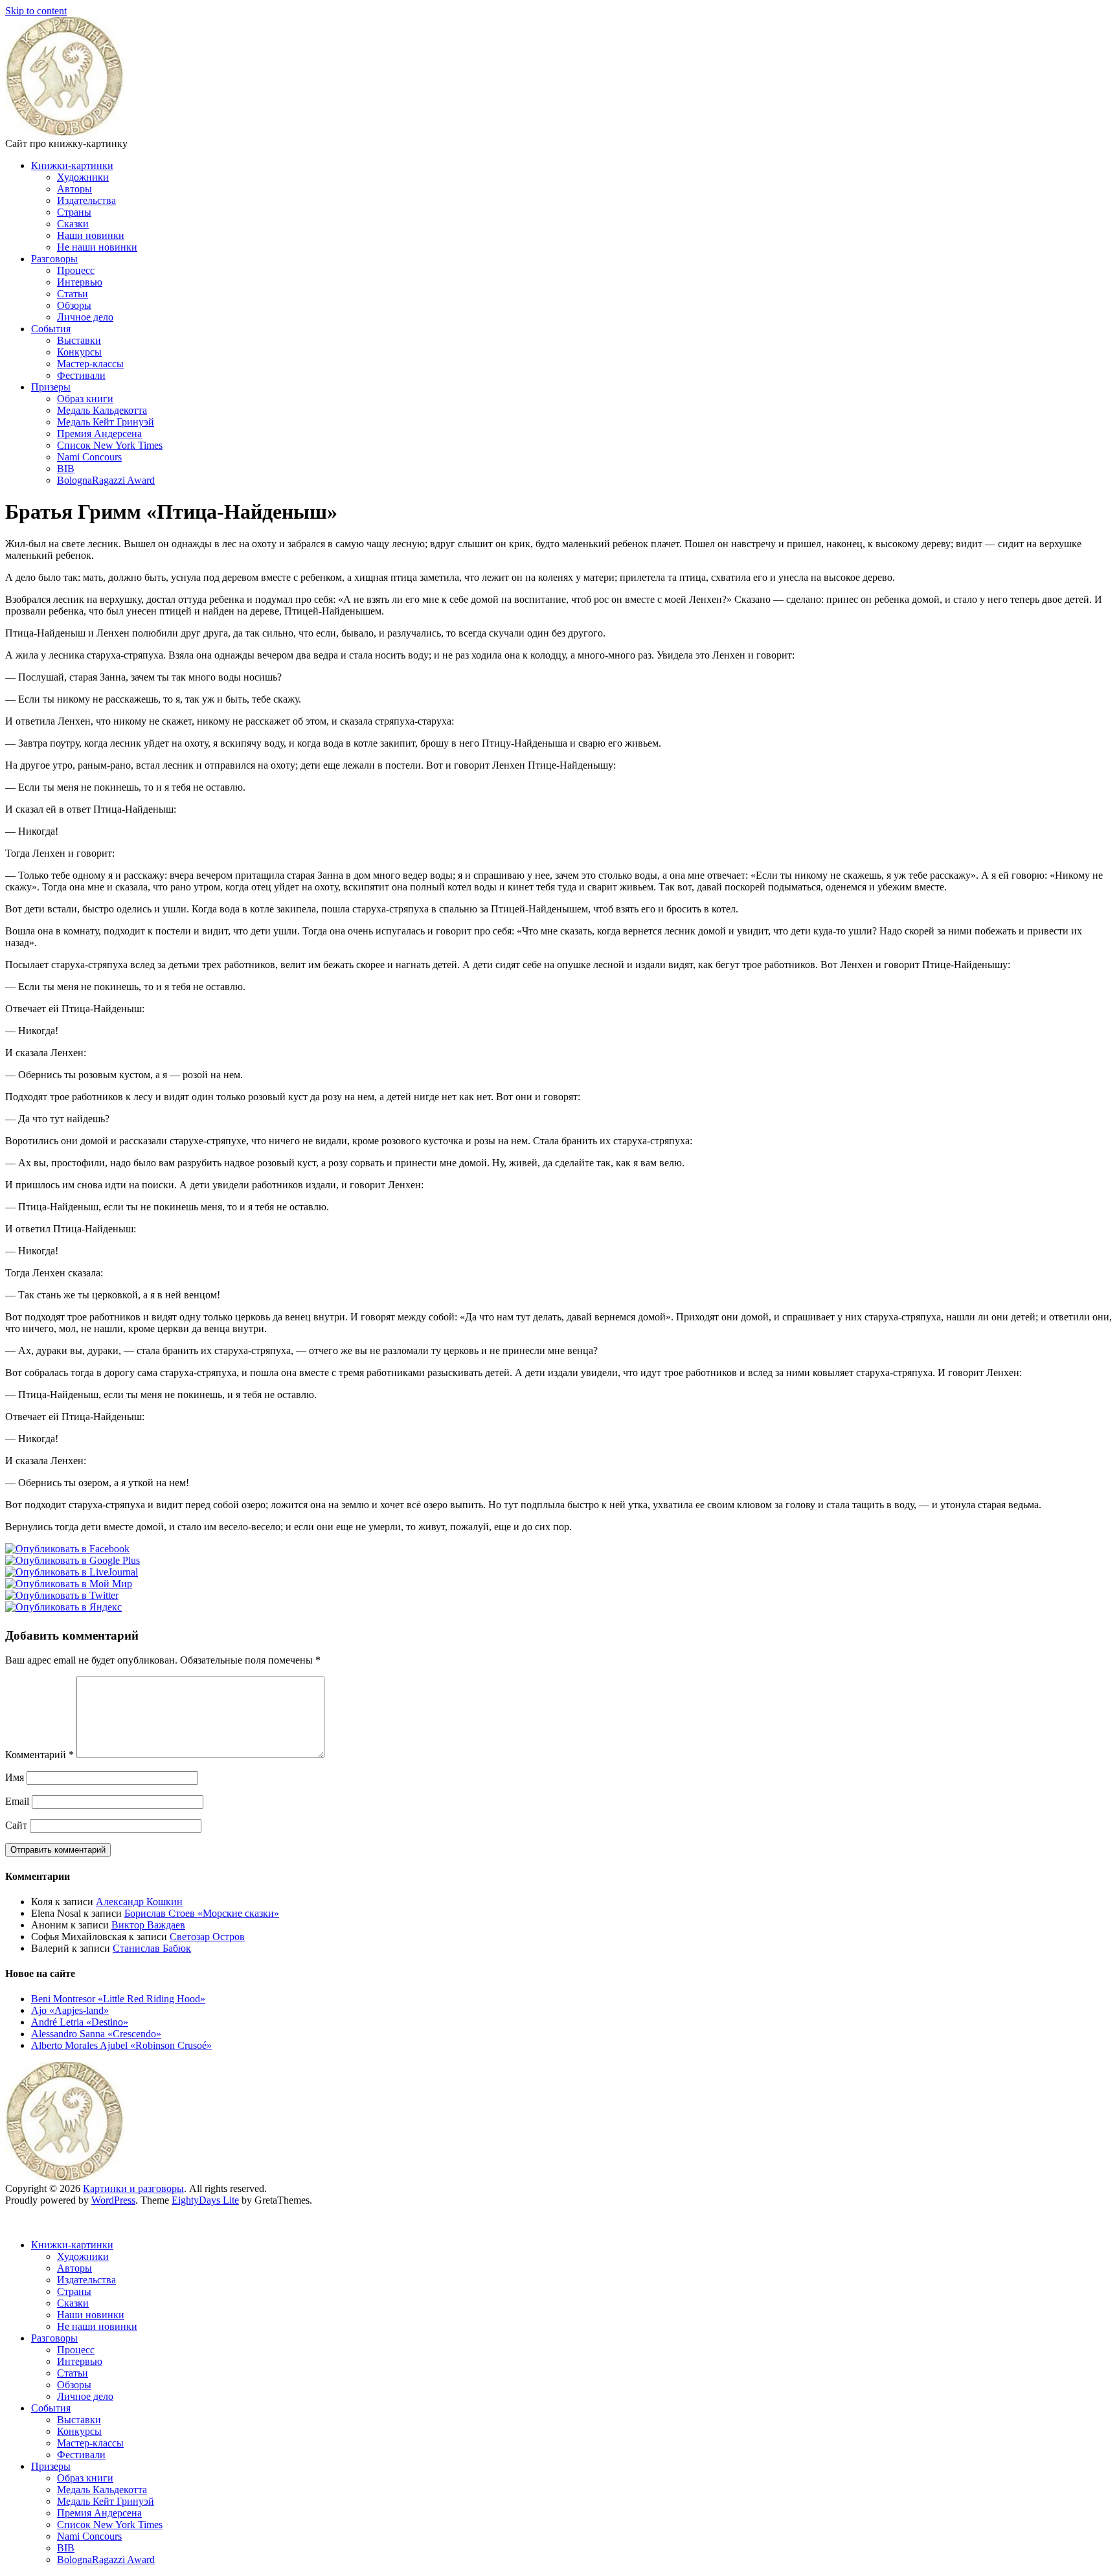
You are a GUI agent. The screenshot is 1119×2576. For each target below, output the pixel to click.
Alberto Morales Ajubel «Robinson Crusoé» (121, 2045)
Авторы (74, 189)
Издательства (86, 200)
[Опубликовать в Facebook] (67, 1549)
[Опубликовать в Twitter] (62, 1595)
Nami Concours (89, 457)
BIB (66, 469)
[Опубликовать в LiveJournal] (72, 1572)
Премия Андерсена (99, 434)
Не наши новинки (97, 247)
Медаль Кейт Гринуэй (106, 422)
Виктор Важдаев (148, 1925)
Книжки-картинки (72, 165)
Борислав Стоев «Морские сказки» (202, 1913)
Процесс (76, 270)
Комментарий (40, 1755)
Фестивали (81, 375)
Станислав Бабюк (152, 1948)
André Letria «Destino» (80, 2022)
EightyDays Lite (205, 2200)
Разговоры (54, 259)
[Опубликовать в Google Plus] (73, 1560)
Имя (15, 1777)
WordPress (113, 2200)
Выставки (79, 340)
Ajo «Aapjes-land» (70, 2010)
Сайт (16, 1825)
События (51, 329)
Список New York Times (110, 445)
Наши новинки (91, 235)
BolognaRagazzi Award (106, 480)
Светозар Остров (207, 1937)
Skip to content (36, 11)
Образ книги (85, 399)
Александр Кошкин (139, 1902)
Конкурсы (79, 352)
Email (17, 1801)
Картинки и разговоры (133, 2188)
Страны (74, 212)
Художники (83, 177)
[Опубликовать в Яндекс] (63, 1607)
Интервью (80, 282)
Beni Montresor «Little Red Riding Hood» (118, 1999)
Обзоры (74, 305)
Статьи (73, 294)
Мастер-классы (90, 364)
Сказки (73, 224)
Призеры (51, 387)
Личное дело (85, 317)
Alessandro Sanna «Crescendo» (96, 2034)
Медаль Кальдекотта (102, 410)
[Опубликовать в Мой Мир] (69, 1584)
